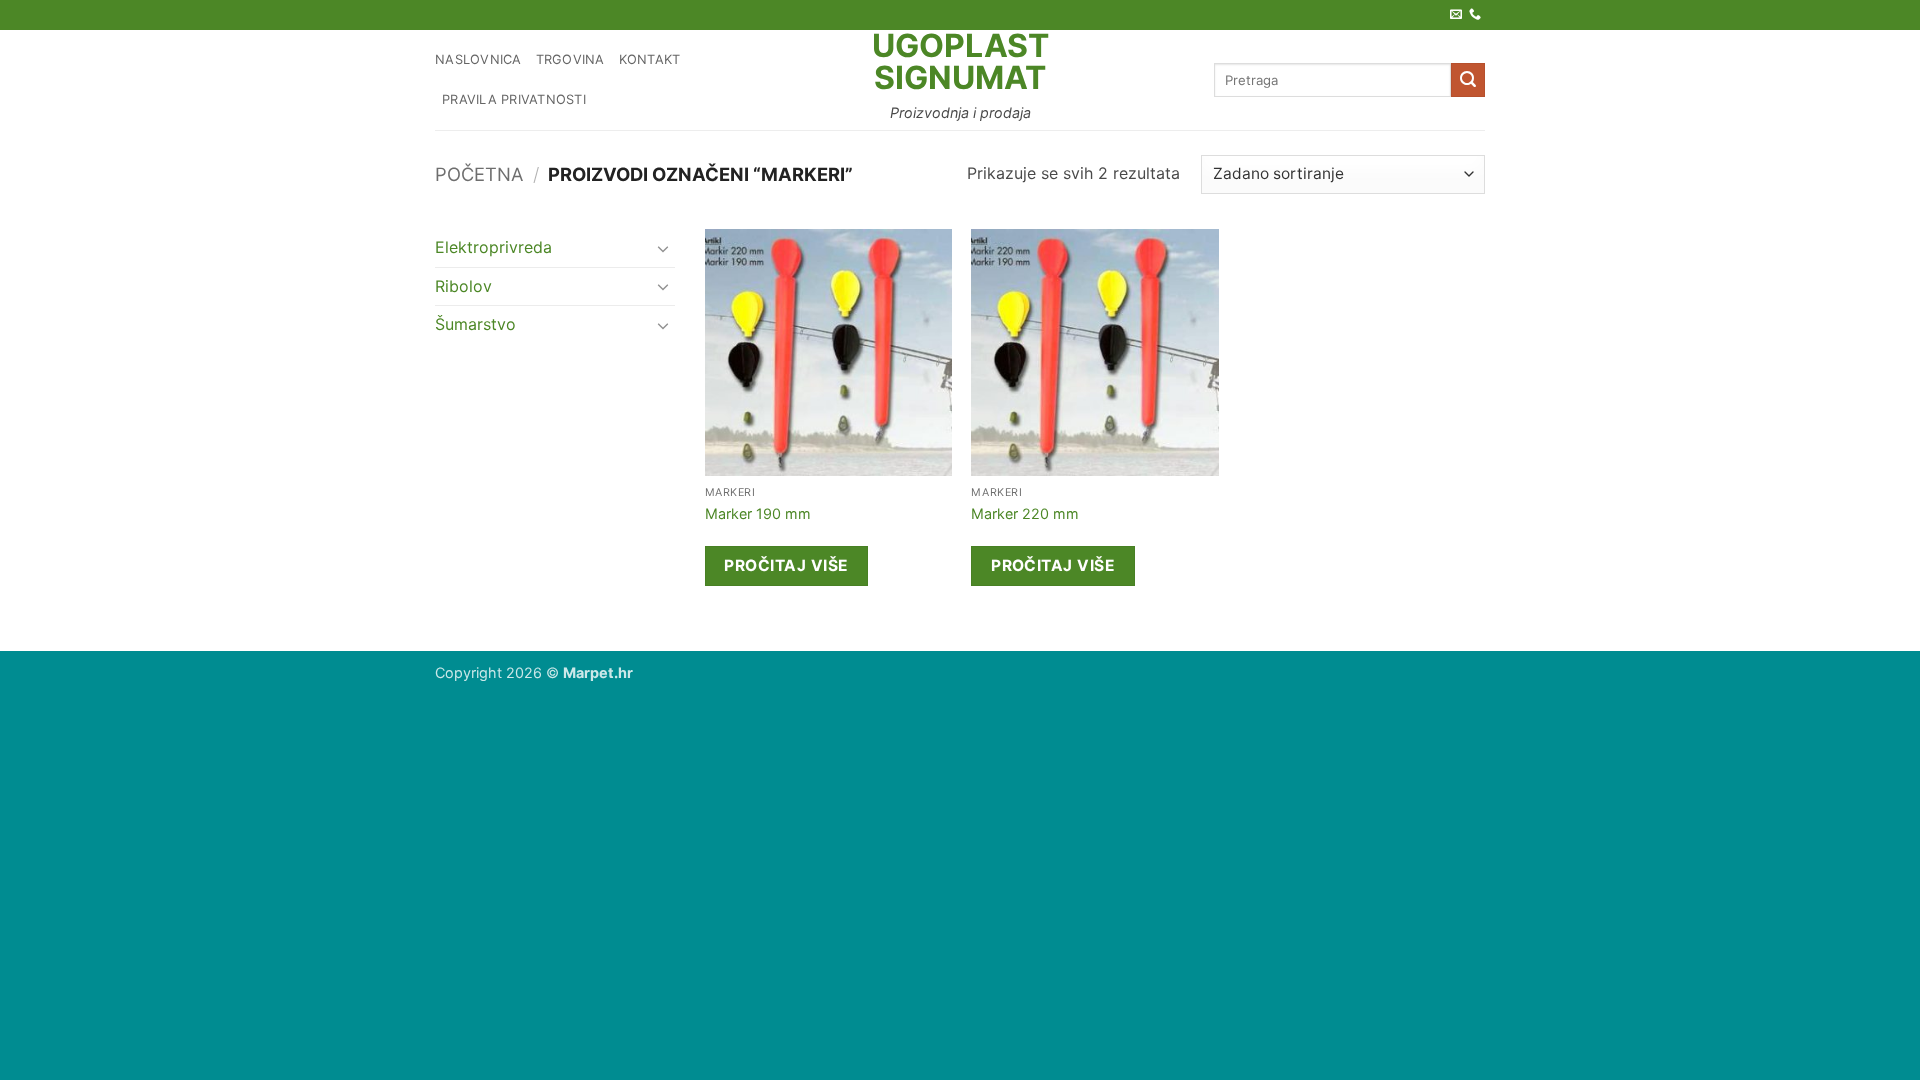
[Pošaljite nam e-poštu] (1456, 15)
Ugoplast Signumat (960, 62)
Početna (479, 174)
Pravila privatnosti (514, 99)
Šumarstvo (475, 324)
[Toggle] (663, 248)
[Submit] (1468, 80)
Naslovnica (478, 59)
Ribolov (463, 286)
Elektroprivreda (493, 247)
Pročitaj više (786, 565)
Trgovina (570, 59)
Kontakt (650, 59)
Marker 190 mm (758, 513)
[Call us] (1475, 15)
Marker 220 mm (1025, 513)
